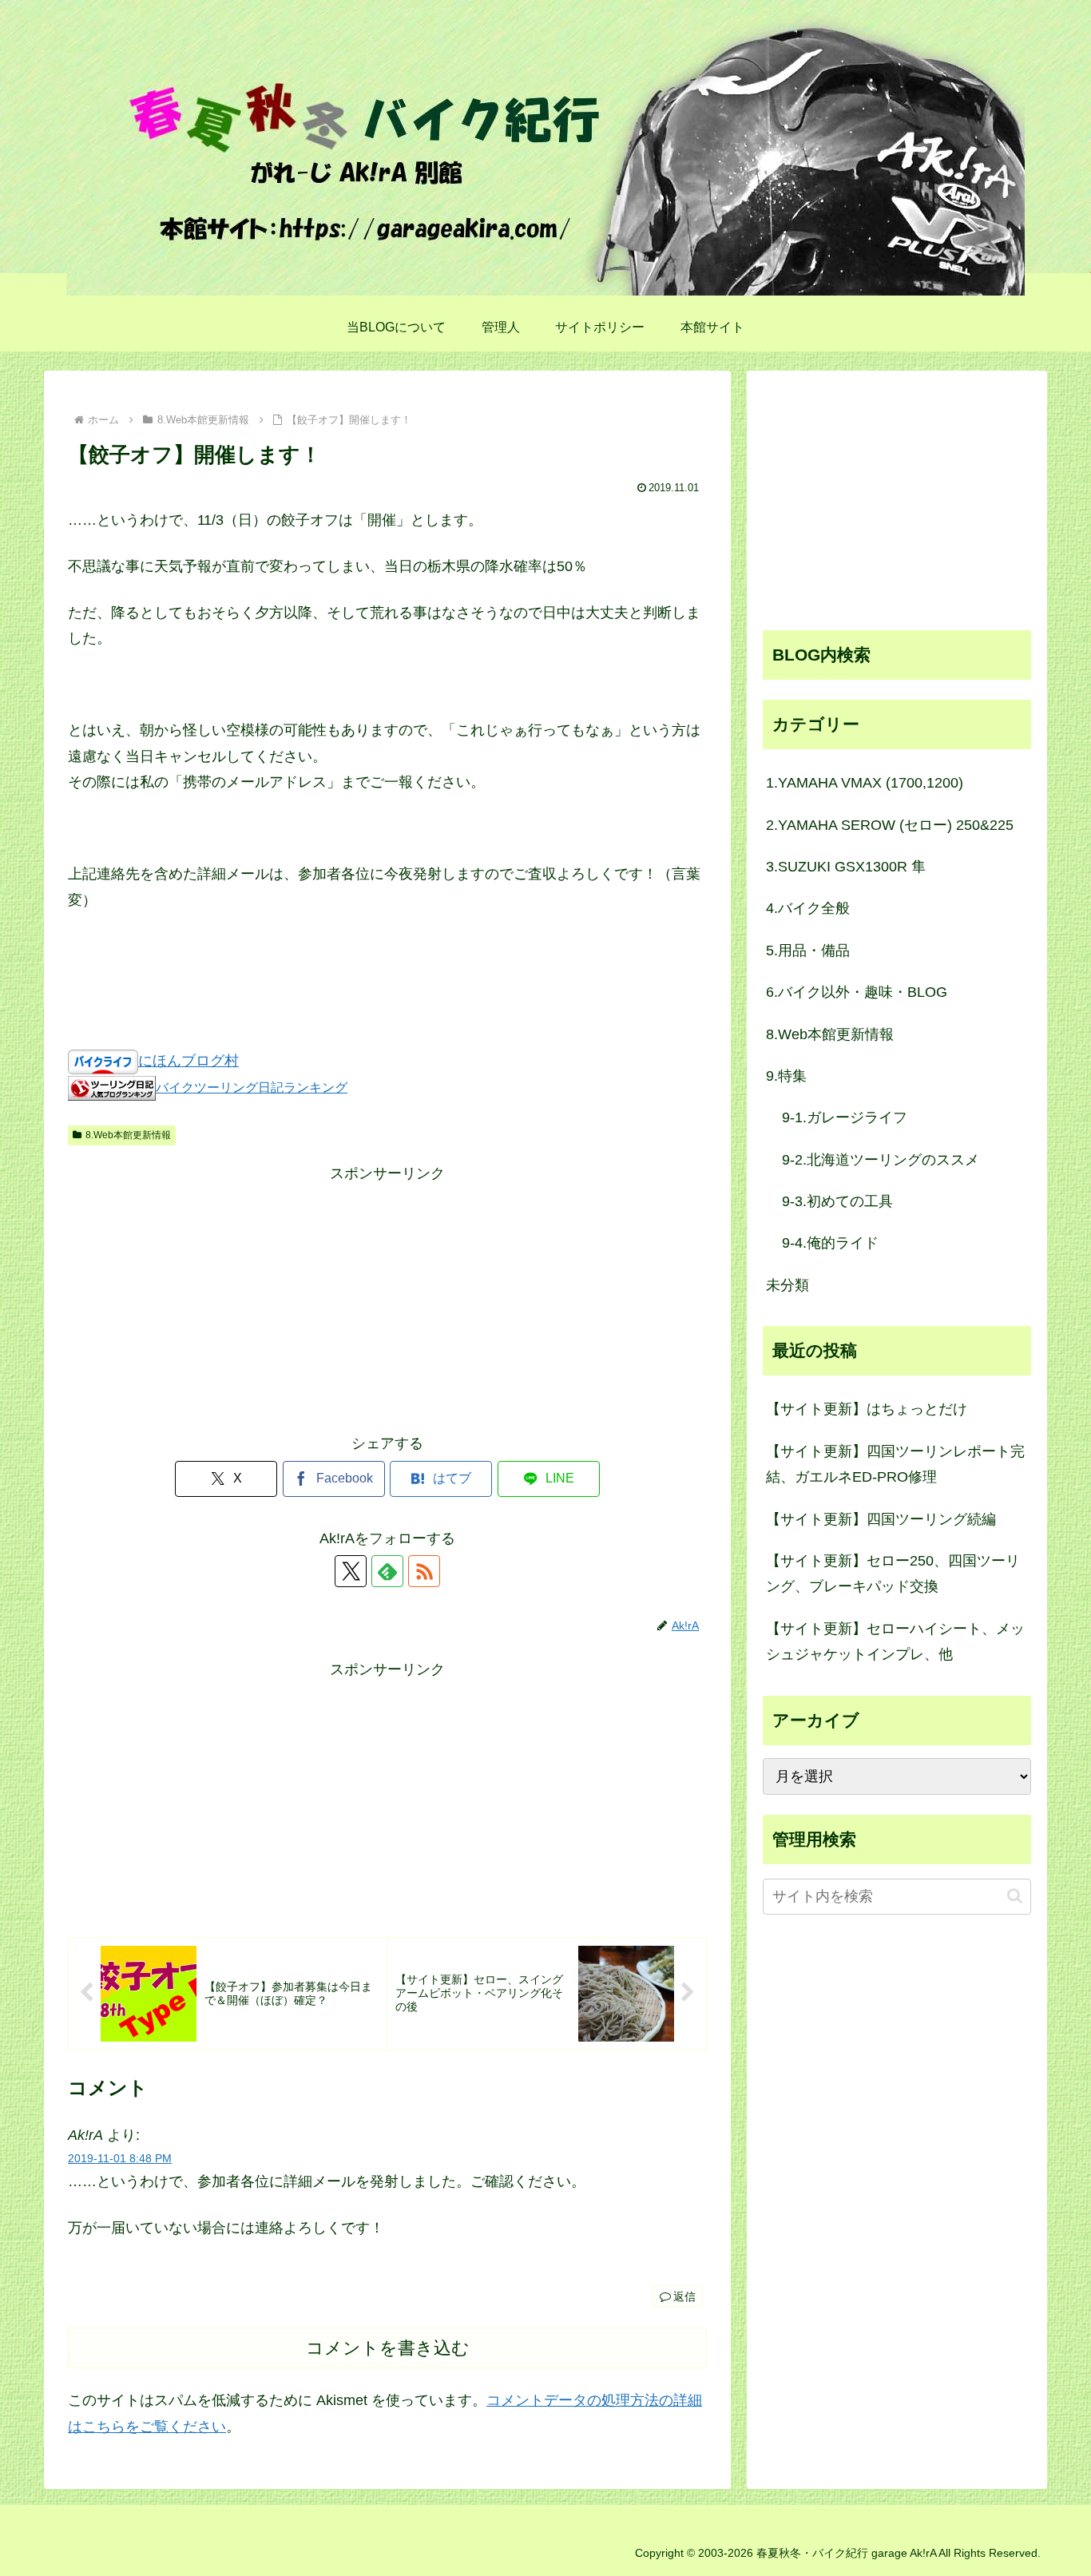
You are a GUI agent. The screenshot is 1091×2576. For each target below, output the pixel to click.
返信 (684, 2296)
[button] (1015, 1896)
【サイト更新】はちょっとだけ (867, 1409)
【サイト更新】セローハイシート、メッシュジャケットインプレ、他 (895, 1641)
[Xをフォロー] (351, 1571)
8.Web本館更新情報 (128, 1135)
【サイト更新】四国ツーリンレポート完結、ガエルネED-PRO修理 (895, 1464)
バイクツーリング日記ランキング (252, 1087)
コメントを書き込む (388, 2348)
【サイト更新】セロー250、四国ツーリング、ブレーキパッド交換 (893, 1574)
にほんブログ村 (188, 1061)
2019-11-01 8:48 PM (120, 2158)
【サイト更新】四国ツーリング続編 (881, 1519)
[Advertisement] (387, 1299)
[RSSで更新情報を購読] (424, 1571)
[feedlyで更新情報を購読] (387, 1571)
